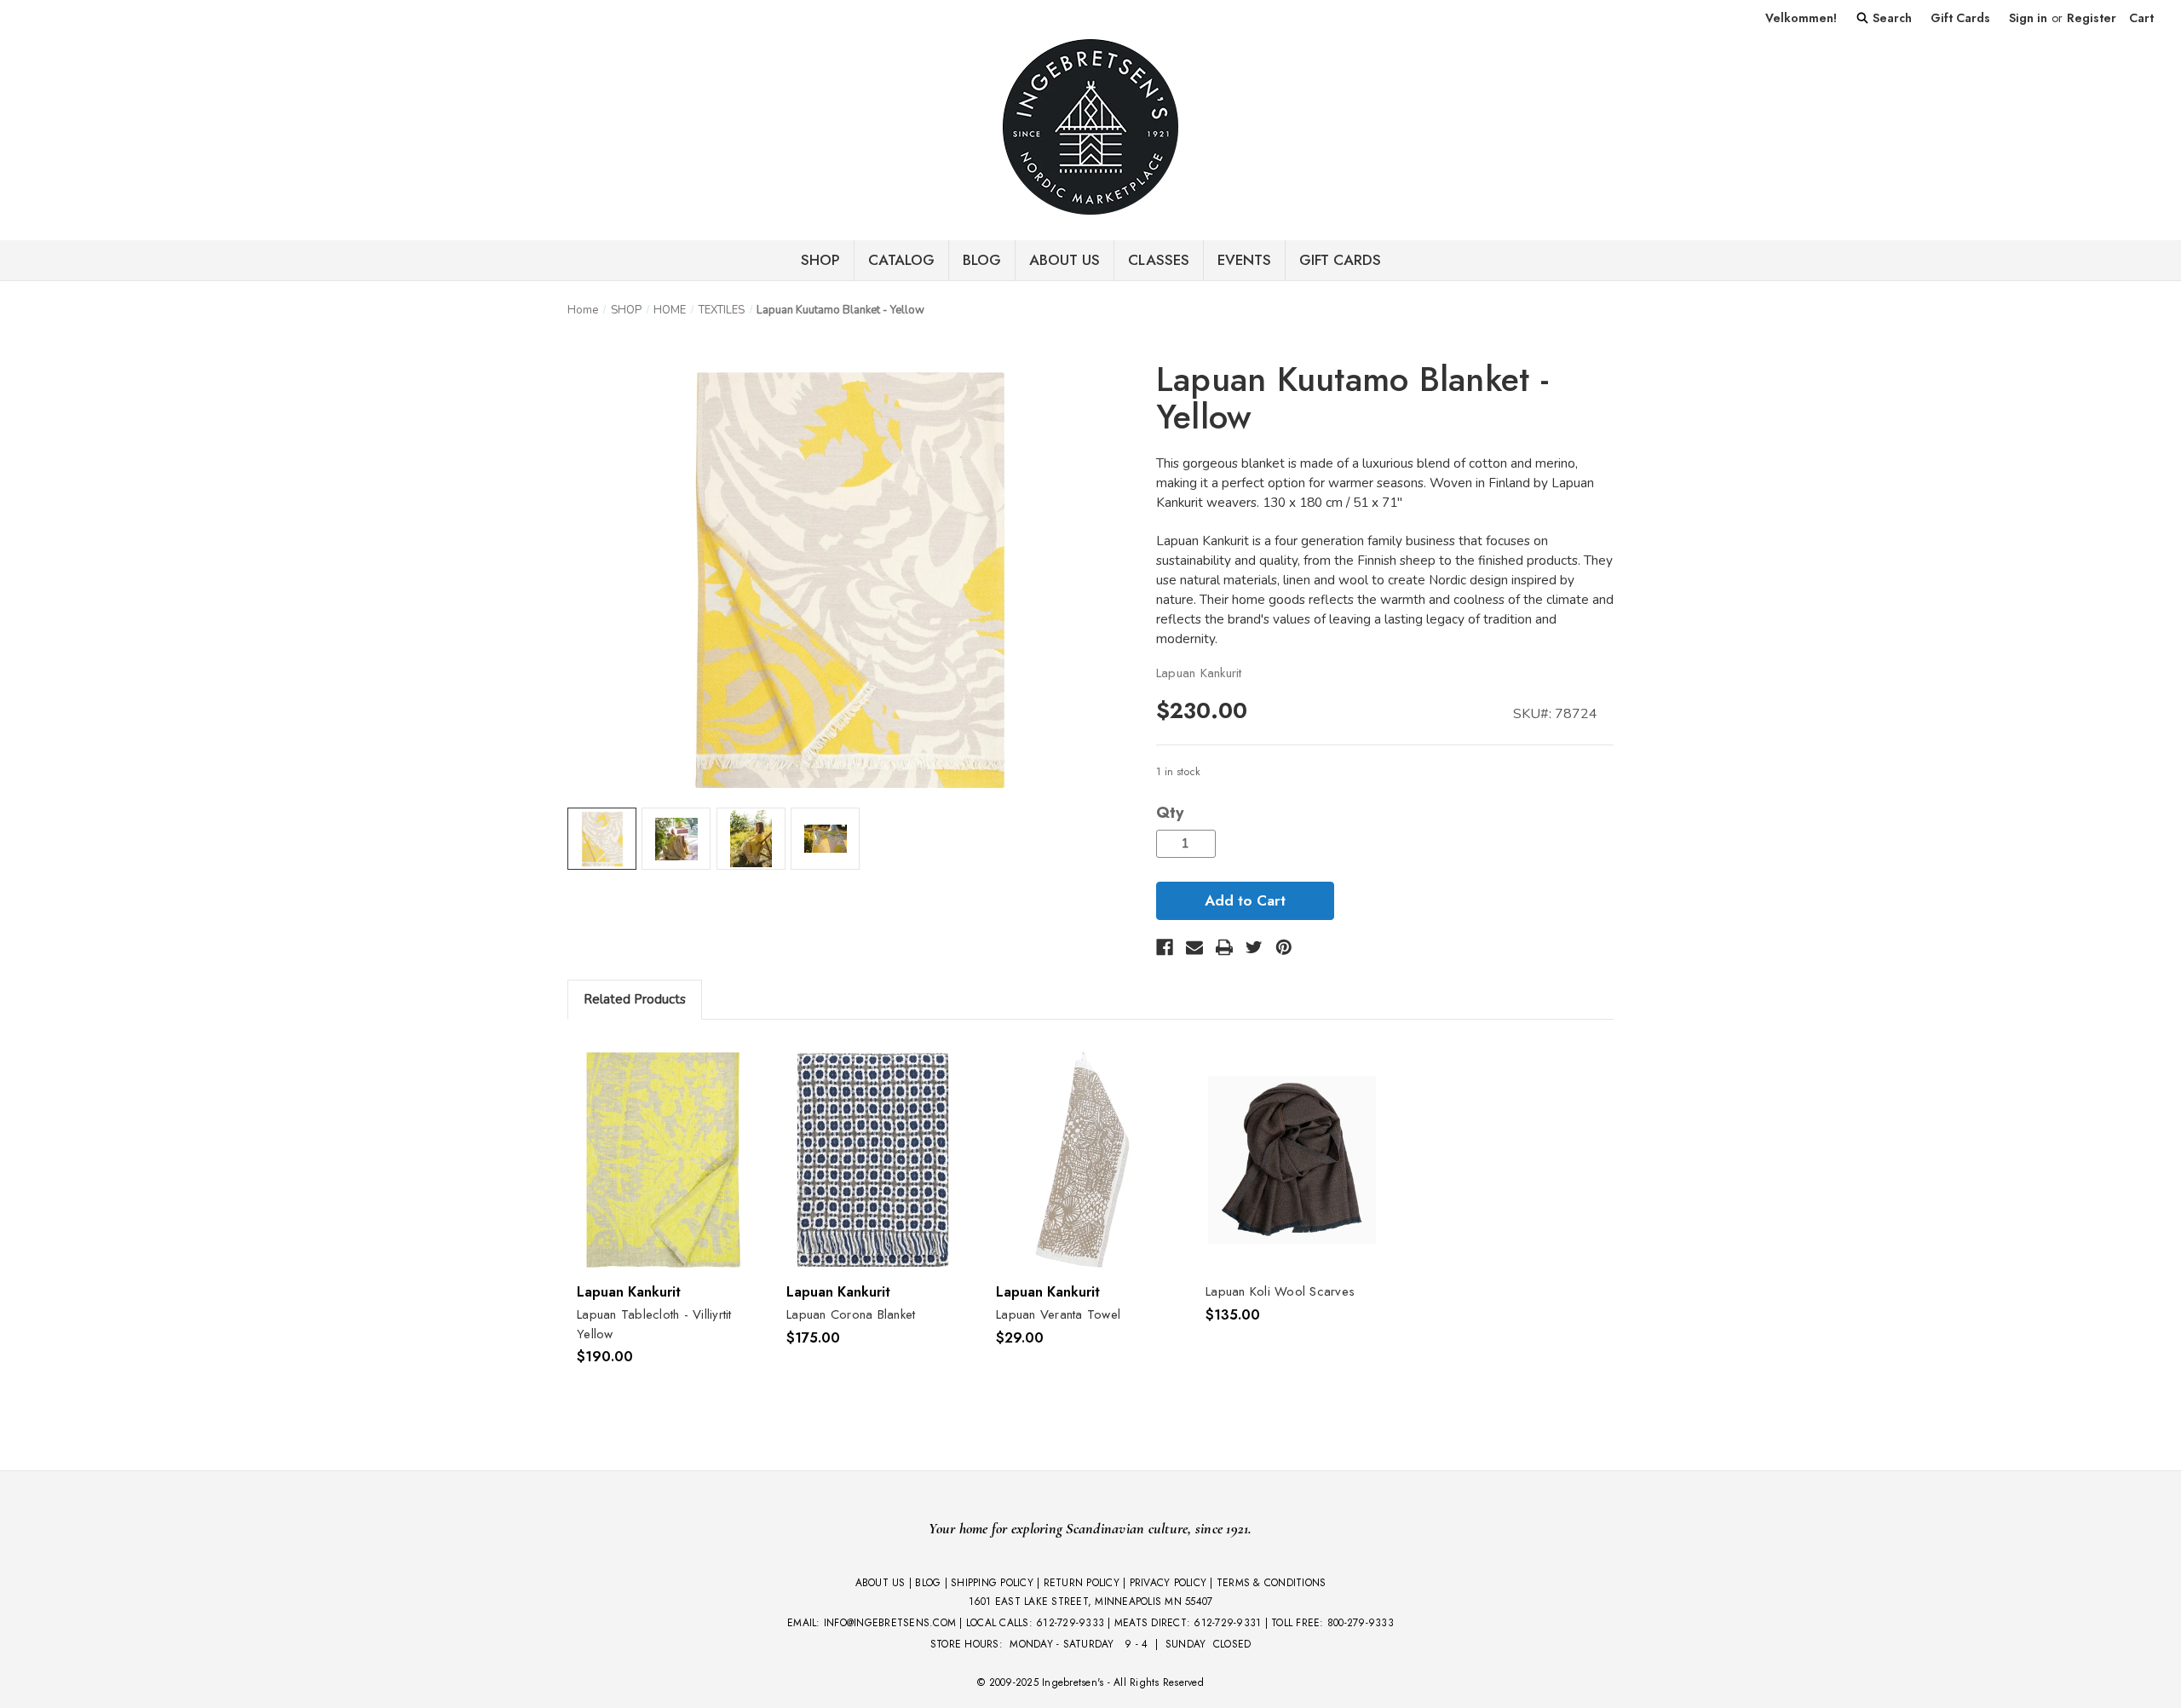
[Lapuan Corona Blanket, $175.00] (873, 1160)
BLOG (982, 260)
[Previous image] (586, 568)
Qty (1170, 813)
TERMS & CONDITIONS (1272, 1583)
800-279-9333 (1361, 1623)
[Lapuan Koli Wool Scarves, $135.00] (1292, 1160)
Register (2092, 18)
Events (1244, 260)
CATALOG (901, 260)
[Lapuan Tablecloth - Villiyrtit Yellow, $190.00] (663, 1160)
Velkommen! (1801, 18)
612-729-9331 (1227, 1623)
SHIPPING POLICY (992, 1583)
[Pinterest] (1284, 947)
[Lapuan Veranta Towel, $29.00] (1082, 1160)
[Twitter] (1254, 947)
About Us (1065, 260)
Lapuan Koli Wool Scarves (1280, 1291)
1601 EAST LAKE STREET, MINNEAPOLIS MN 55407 (1091, 1602)
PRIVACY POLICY (1168, 1583)
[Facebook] (1165, 947)
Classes (1159, 260)
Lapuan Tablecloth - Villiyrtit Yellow (654, 1324)
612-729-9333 (1070, 1623)
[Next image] (1114, 568)
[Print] (1224, 947)
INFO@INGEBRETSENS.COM (890, 1623)
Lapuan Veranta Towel (1058, 1314)
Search (1890, 18)
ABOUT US (880, 1583)
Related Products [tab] (635, 999)
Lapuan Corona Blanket (851, 1314)
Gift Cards (1960, 18)
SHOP (820, 260)
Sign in (2028, 18)
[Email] (1194, 947)
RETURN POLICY (1082, 1583)
